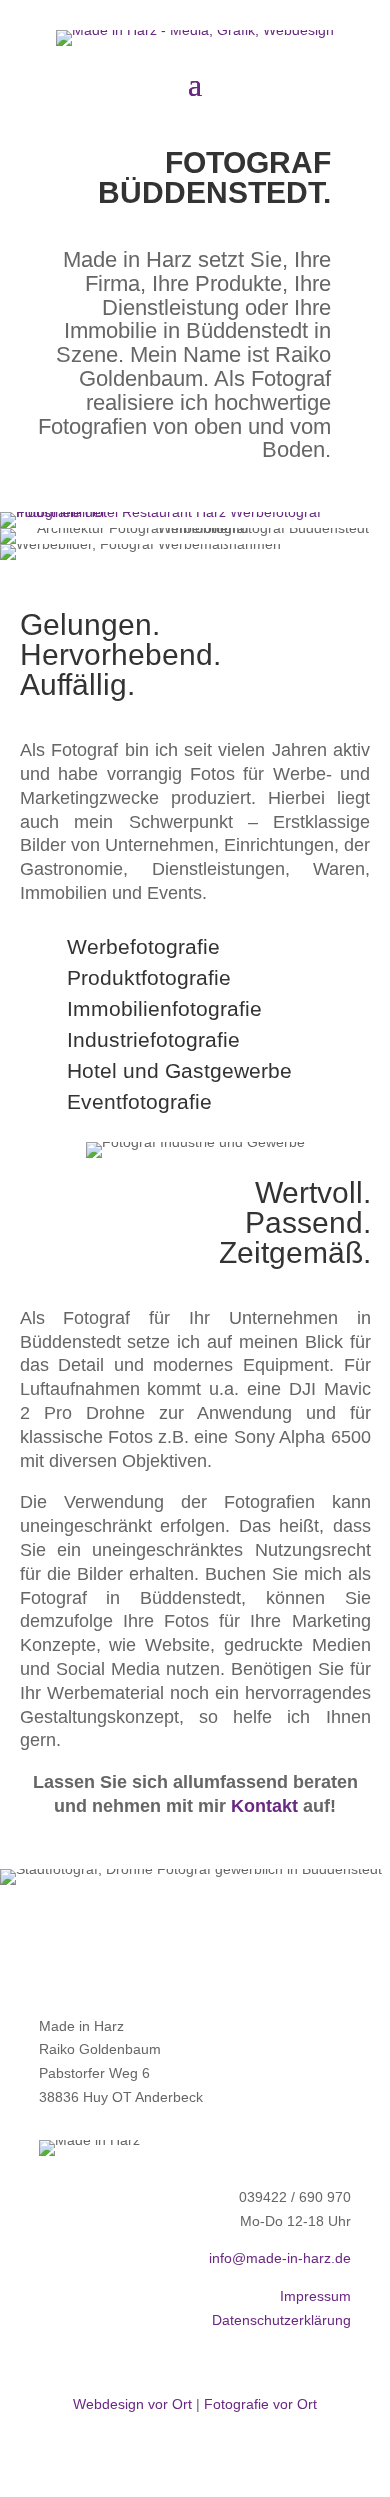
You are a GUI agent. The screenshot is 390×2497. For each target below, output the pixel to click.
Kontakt (264, 1806)
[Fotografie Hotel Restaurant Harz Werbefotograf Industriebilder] (195, 512)
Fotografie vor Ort (260, 2404)
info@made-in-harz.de (280, 2258)
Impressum (315, 2296)
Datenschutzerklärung (281, 2320)
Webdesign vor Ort (132, 2404)
